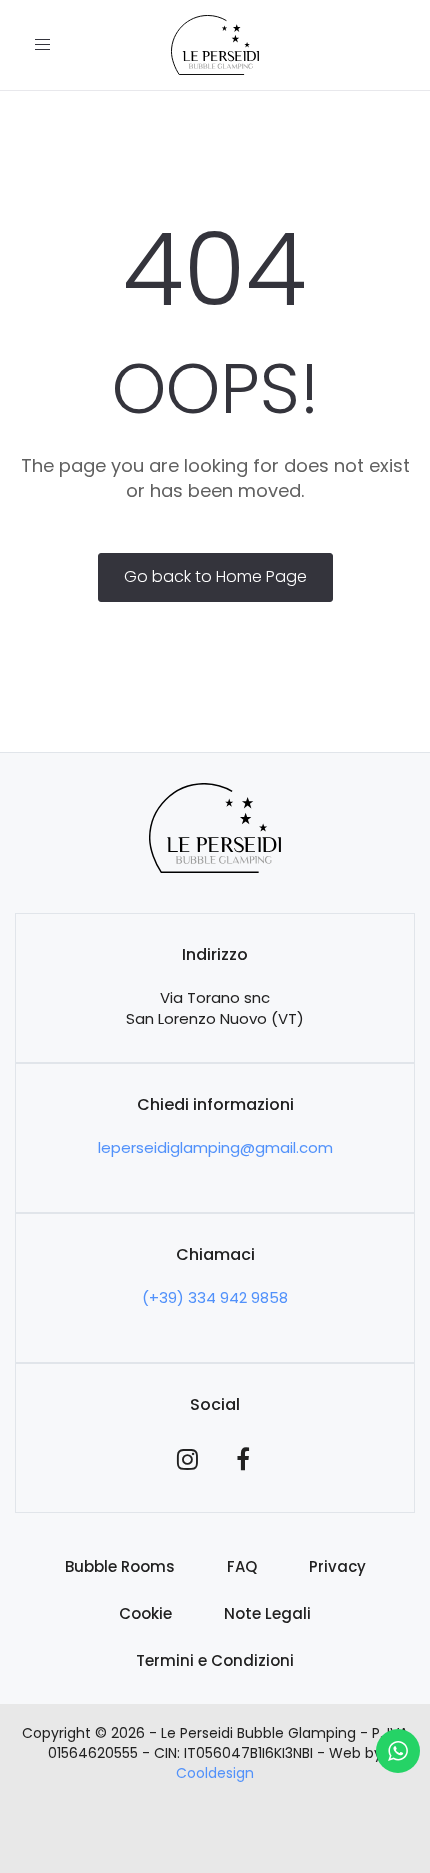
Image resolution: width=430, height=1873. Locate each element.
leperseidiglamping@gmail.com (215, 1147)
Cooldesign (215, 1773)
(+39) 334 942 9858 (215, 1297)
